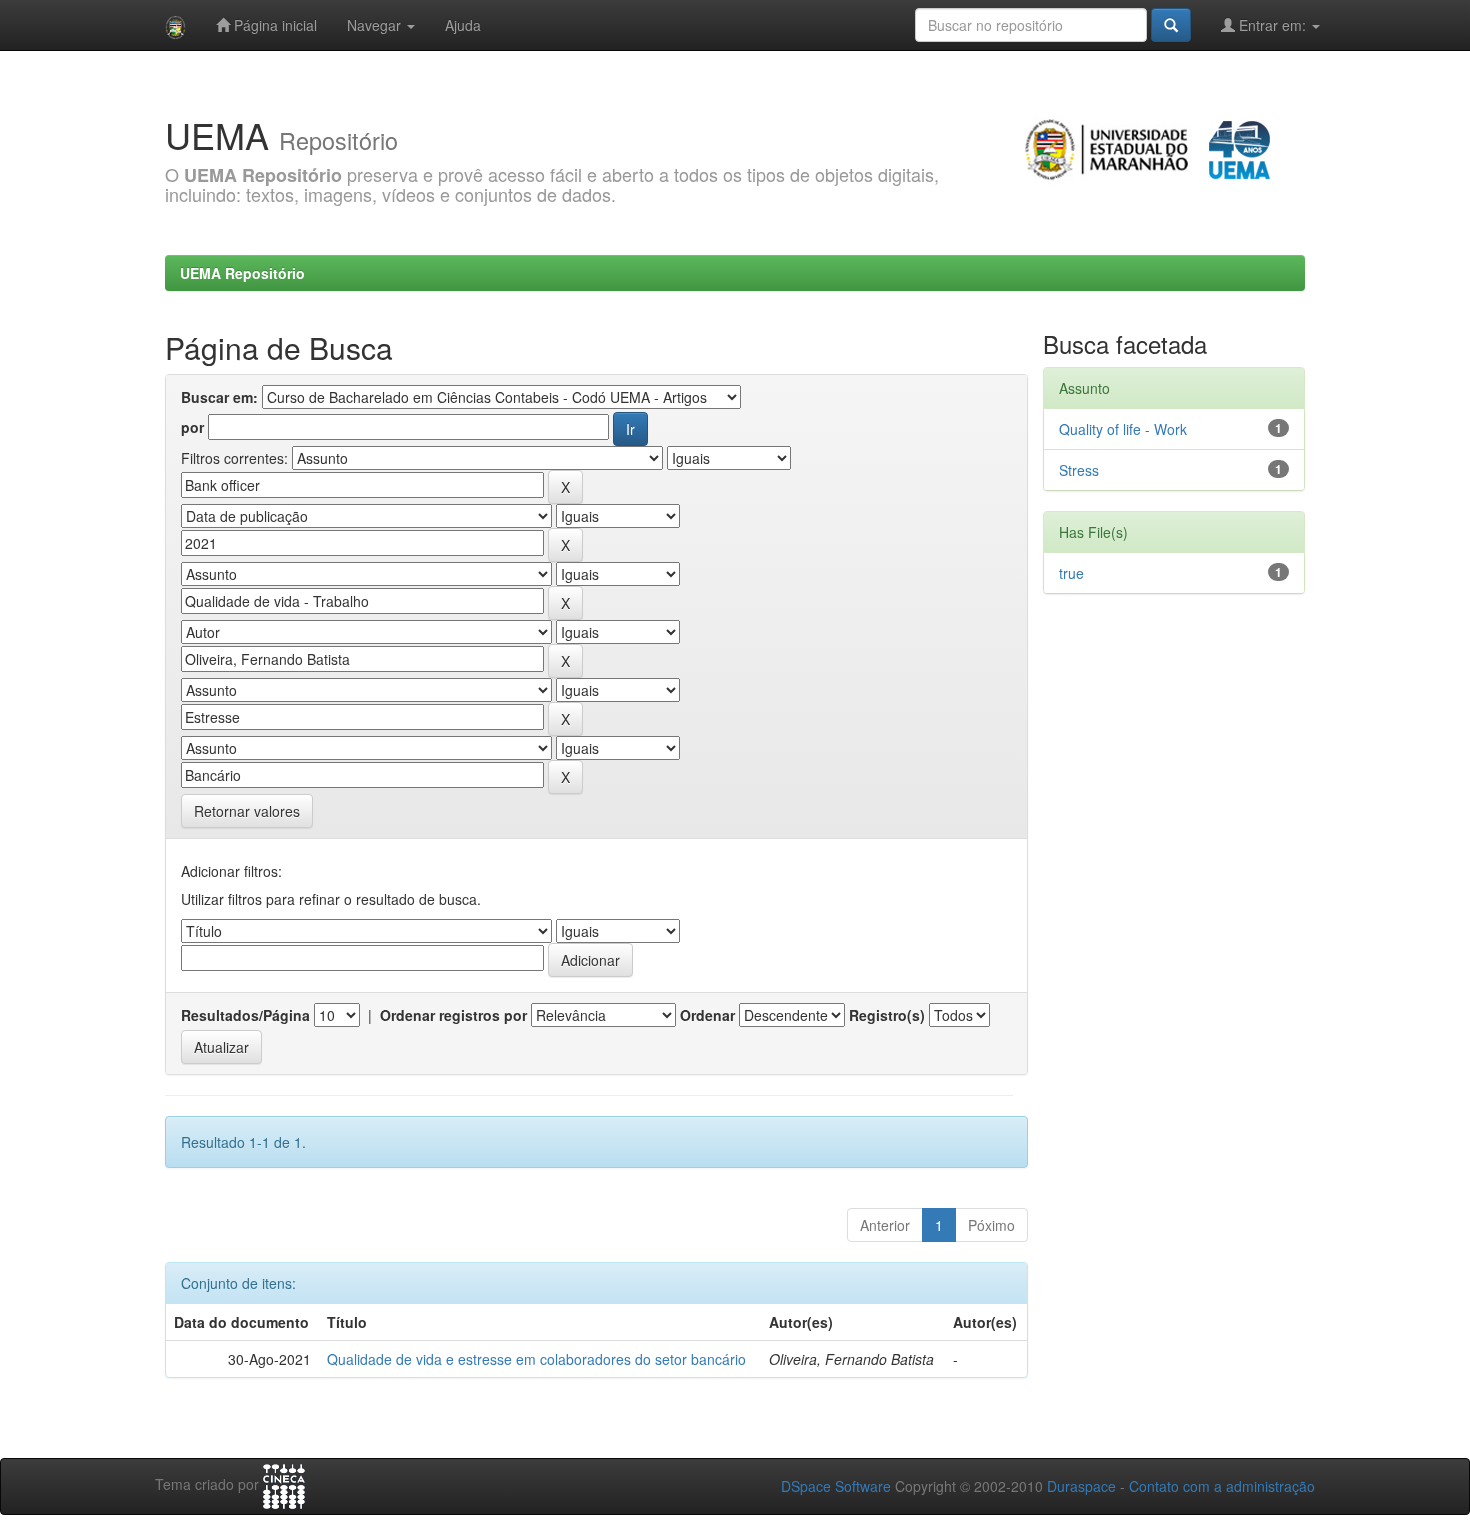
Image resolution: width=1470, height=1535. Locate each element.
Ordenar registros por (453, 1015)
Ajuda (463, 25)
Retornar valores (247, 811)
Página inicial (273, 25)
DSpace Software (836, 1486)
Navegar (376, 25)
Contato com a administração (1222, 1486)
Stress (1079, 470)
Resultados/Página (245, 1015)
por (192, 427)
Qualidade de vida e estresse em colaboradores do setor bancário (536, 1359)
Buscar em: (219, 397)
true (1071, 573)
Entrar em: (1272, 25)
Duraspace (1081, 1486)
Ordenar (707, 1015)
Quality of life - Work (1123, 429)
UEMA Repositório (242, 273)
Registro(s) (887, 1015)
